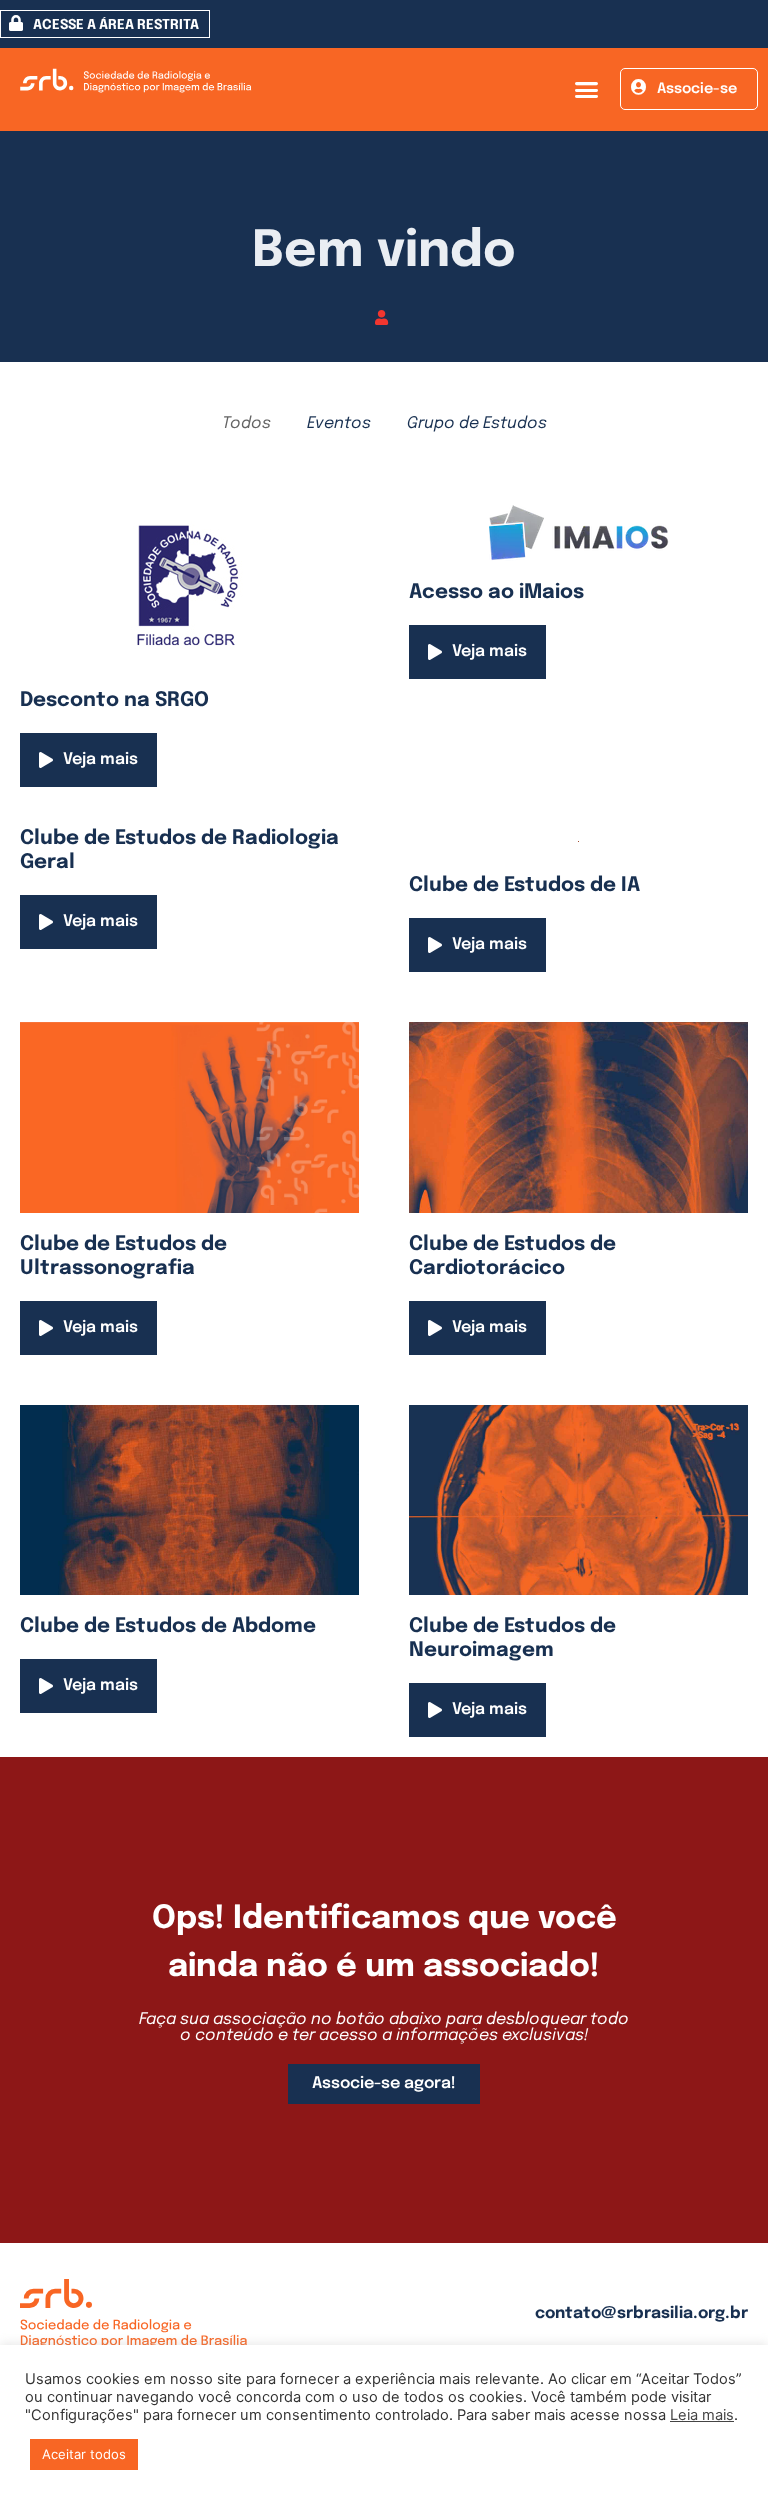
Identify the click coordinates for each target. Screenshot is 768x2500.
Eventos (339, 423)
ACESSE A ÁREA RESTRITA (116, 25)
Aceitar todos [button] (84, 2454)
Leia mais (702, 2415)
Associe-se (697, 89)
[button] (586, 90)
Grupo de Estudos (477, 423)
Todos (246, 423)
